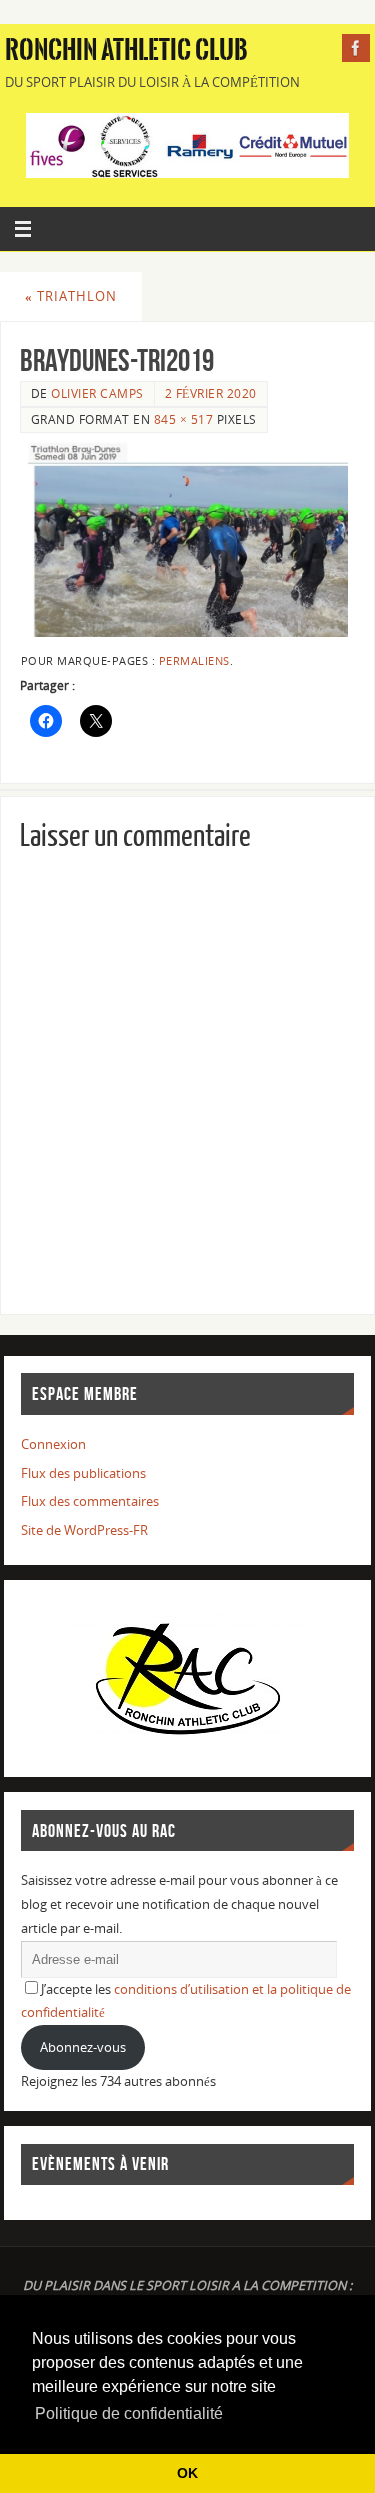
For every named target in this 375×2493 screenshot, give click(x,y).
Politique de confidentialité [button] (129, 2413)
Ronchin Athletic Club (126, 50)
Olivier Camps (97, 393)
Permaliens (194, 661)
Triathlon (71, 296)
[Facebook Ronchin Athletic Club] (356, 48)
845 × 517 (184, 419)
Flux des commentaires (90, 1501)
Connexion (53, 1444)
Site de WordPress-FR (84, 1530)
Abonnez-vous (83, 2047)
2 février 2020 (211, 393)
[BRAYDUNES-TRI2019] (187, 539)
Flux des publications (83, 1473)
